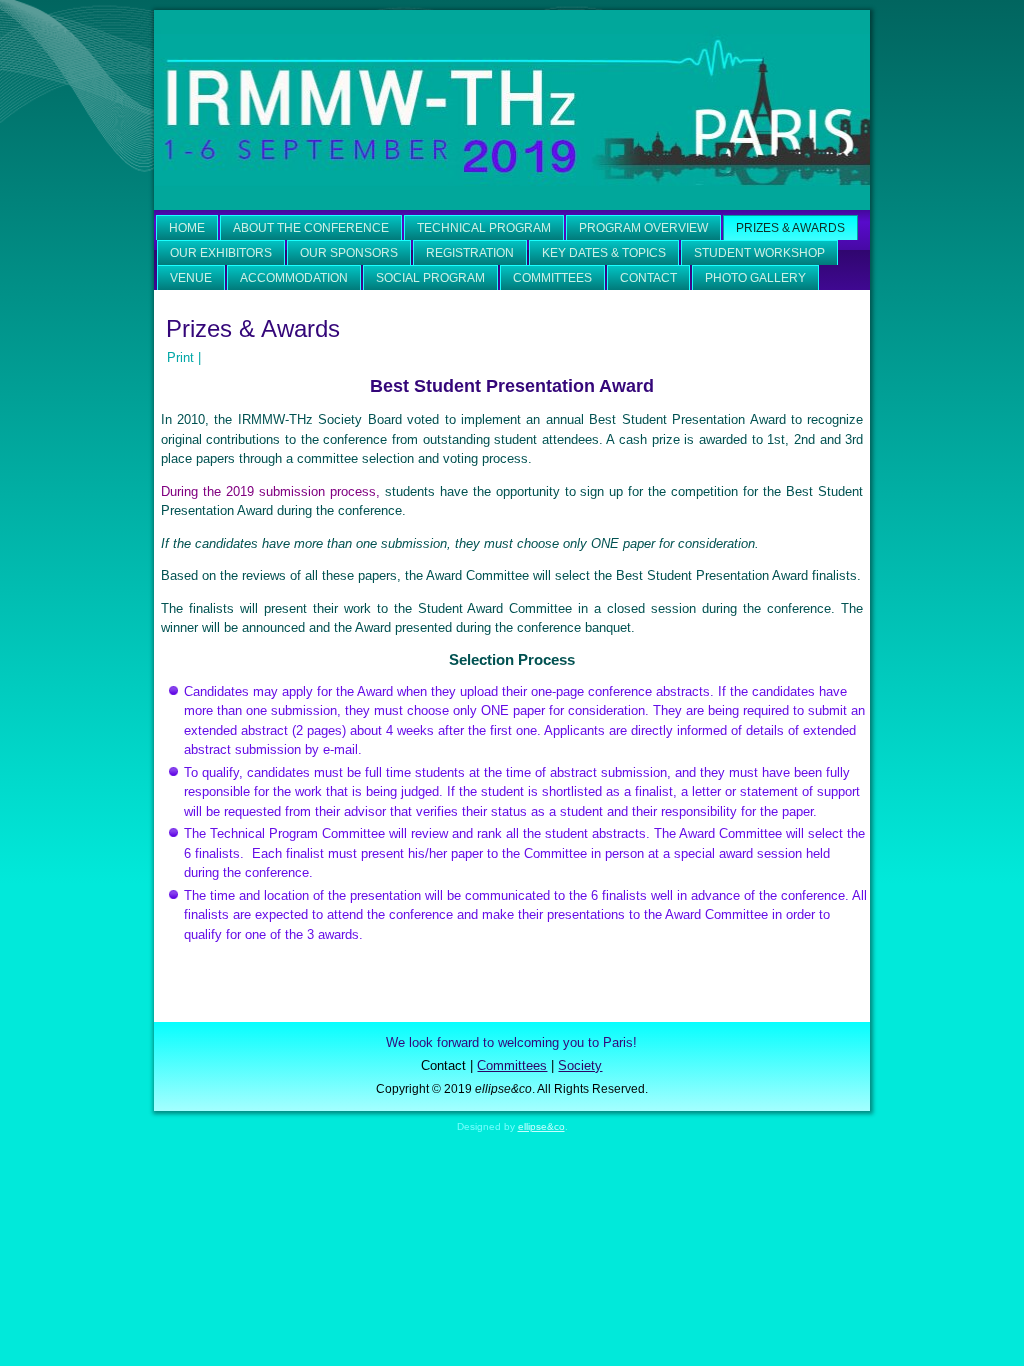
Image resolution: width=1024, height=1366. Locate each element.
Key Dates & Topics (604, 253)
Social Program (430, 278)
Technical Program (484, 228)
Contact (648, 278)
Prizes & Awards (790, 228)
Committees (552, 278)
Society (580, 1065)
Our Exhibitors (221, 253)
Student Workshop (759, 253)
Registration (470, 253)
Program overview (643, 228)
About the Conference (311, 228)
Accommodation (294, 278)
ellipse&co (541, 1126)
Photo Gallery (755, 278)
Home (187, 228)
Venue (191, 278)
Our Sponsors (349, 253)
